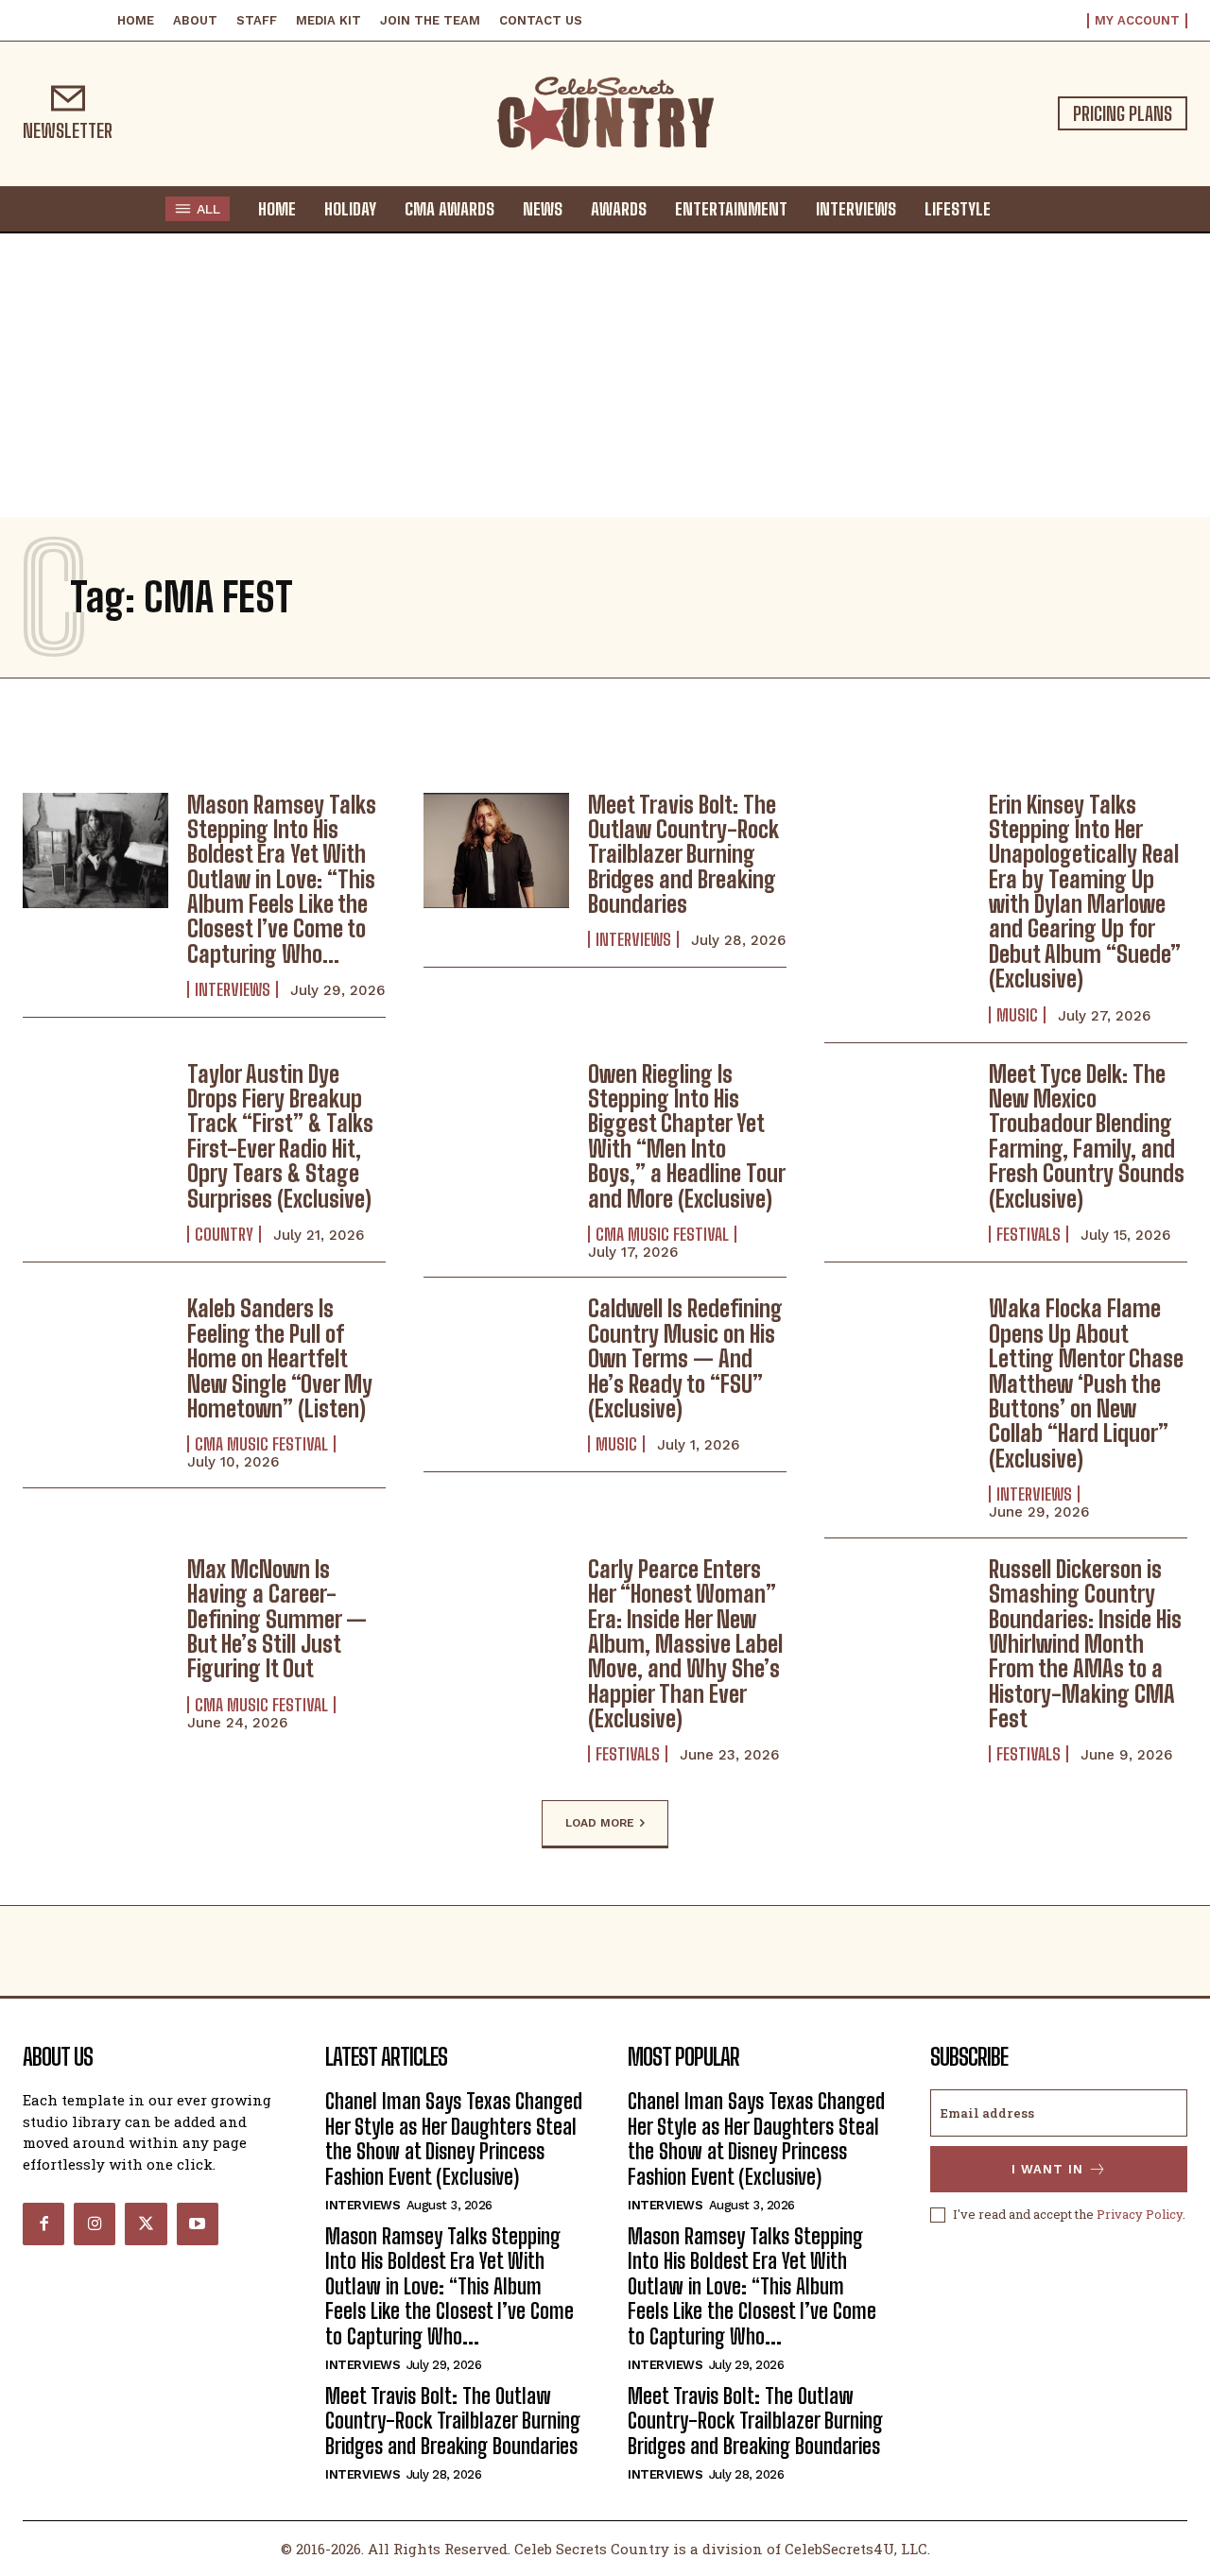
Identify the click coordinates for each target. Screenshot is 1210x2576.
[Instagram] (95, 2224)
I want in (1047, 2169)
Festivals (1028, 1234)
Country (224, 1234)
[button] (1023, 208)
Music (1017, 1015)
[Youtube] (198, 2224)
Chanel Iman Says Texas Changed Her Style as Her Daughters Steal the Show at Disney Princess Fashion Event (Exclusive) (454, 2138)
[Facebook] (43, 2224)
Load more (600, 1823)
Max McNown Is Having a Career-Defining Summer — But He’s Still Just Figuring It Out (277, 1619)
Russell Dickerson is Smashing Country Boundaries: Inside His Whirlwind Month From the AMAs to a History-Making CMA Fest (1085, 1644)
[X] (146, 2224)
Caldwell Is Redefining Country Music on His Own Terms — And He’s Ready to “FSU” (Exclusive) (685, 1358)
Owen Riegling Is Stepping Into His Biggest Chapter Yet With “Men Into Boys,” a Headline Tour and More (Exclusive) (687, 1136)
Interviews (233, 989)
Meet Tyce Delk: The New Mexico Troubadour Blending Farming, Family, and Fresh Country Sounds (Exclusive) (1087, 1136)
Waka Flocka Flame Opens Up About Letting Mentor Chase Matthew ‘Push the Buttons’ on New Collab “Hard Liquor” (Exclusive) (1086, 1383)
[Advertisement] (605, 375)
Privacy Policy (1140, 2214)
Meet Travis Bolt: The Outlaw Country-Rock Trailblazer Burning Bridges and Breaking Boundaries (683, 855)
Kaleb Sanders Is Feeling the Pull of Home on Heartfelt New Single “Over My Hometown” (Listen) (280, 1358)
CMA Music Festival (662, 1234)
